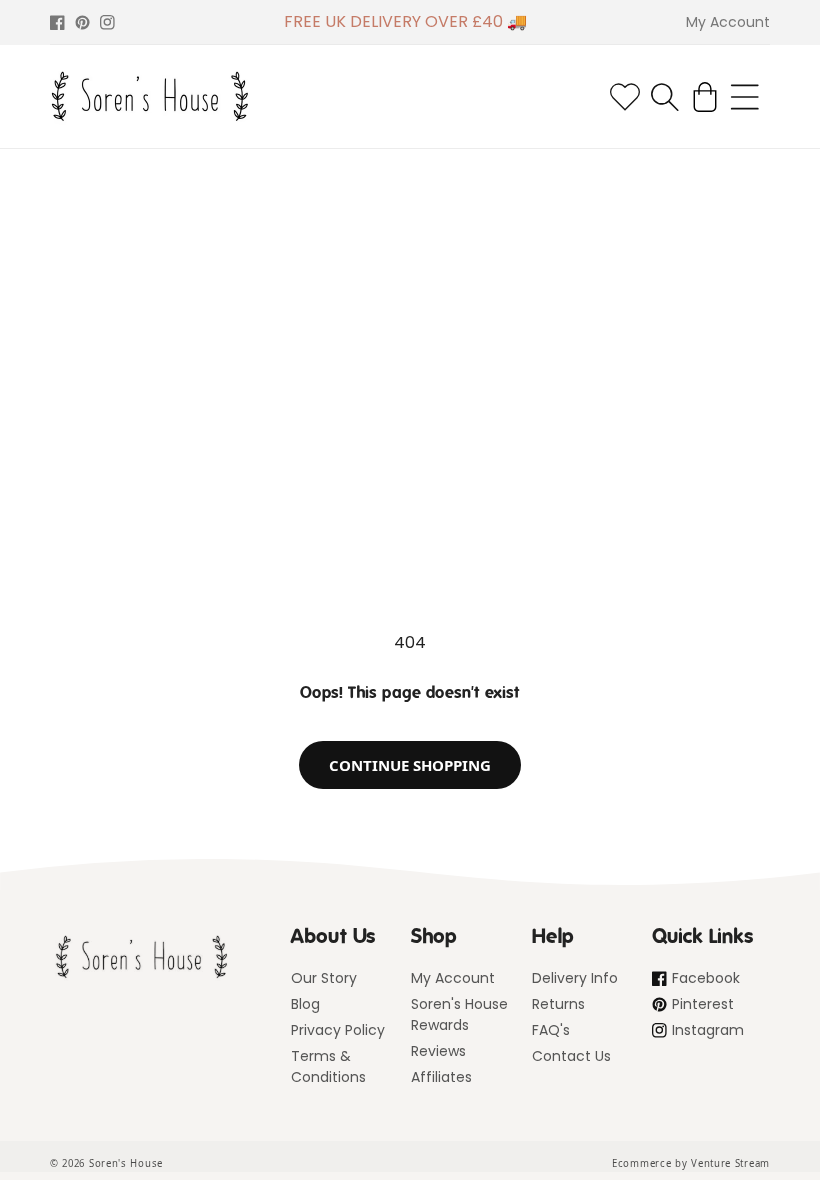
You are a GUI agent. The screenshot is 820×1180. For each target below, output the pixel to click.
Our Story (324, 978)
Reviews (438, 1051)
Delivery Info (575, 978)
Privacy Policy (338, 1030)
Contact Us (571, 1056)
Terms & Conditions (328, 1066)
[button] (665, 97)
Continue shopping (410, 765)
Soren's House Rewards (459, 1014)
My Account (453, 978)
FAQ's (551, 1030)
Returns (558, 1004)
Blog (305, 1004)
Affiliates (441, 1077)
